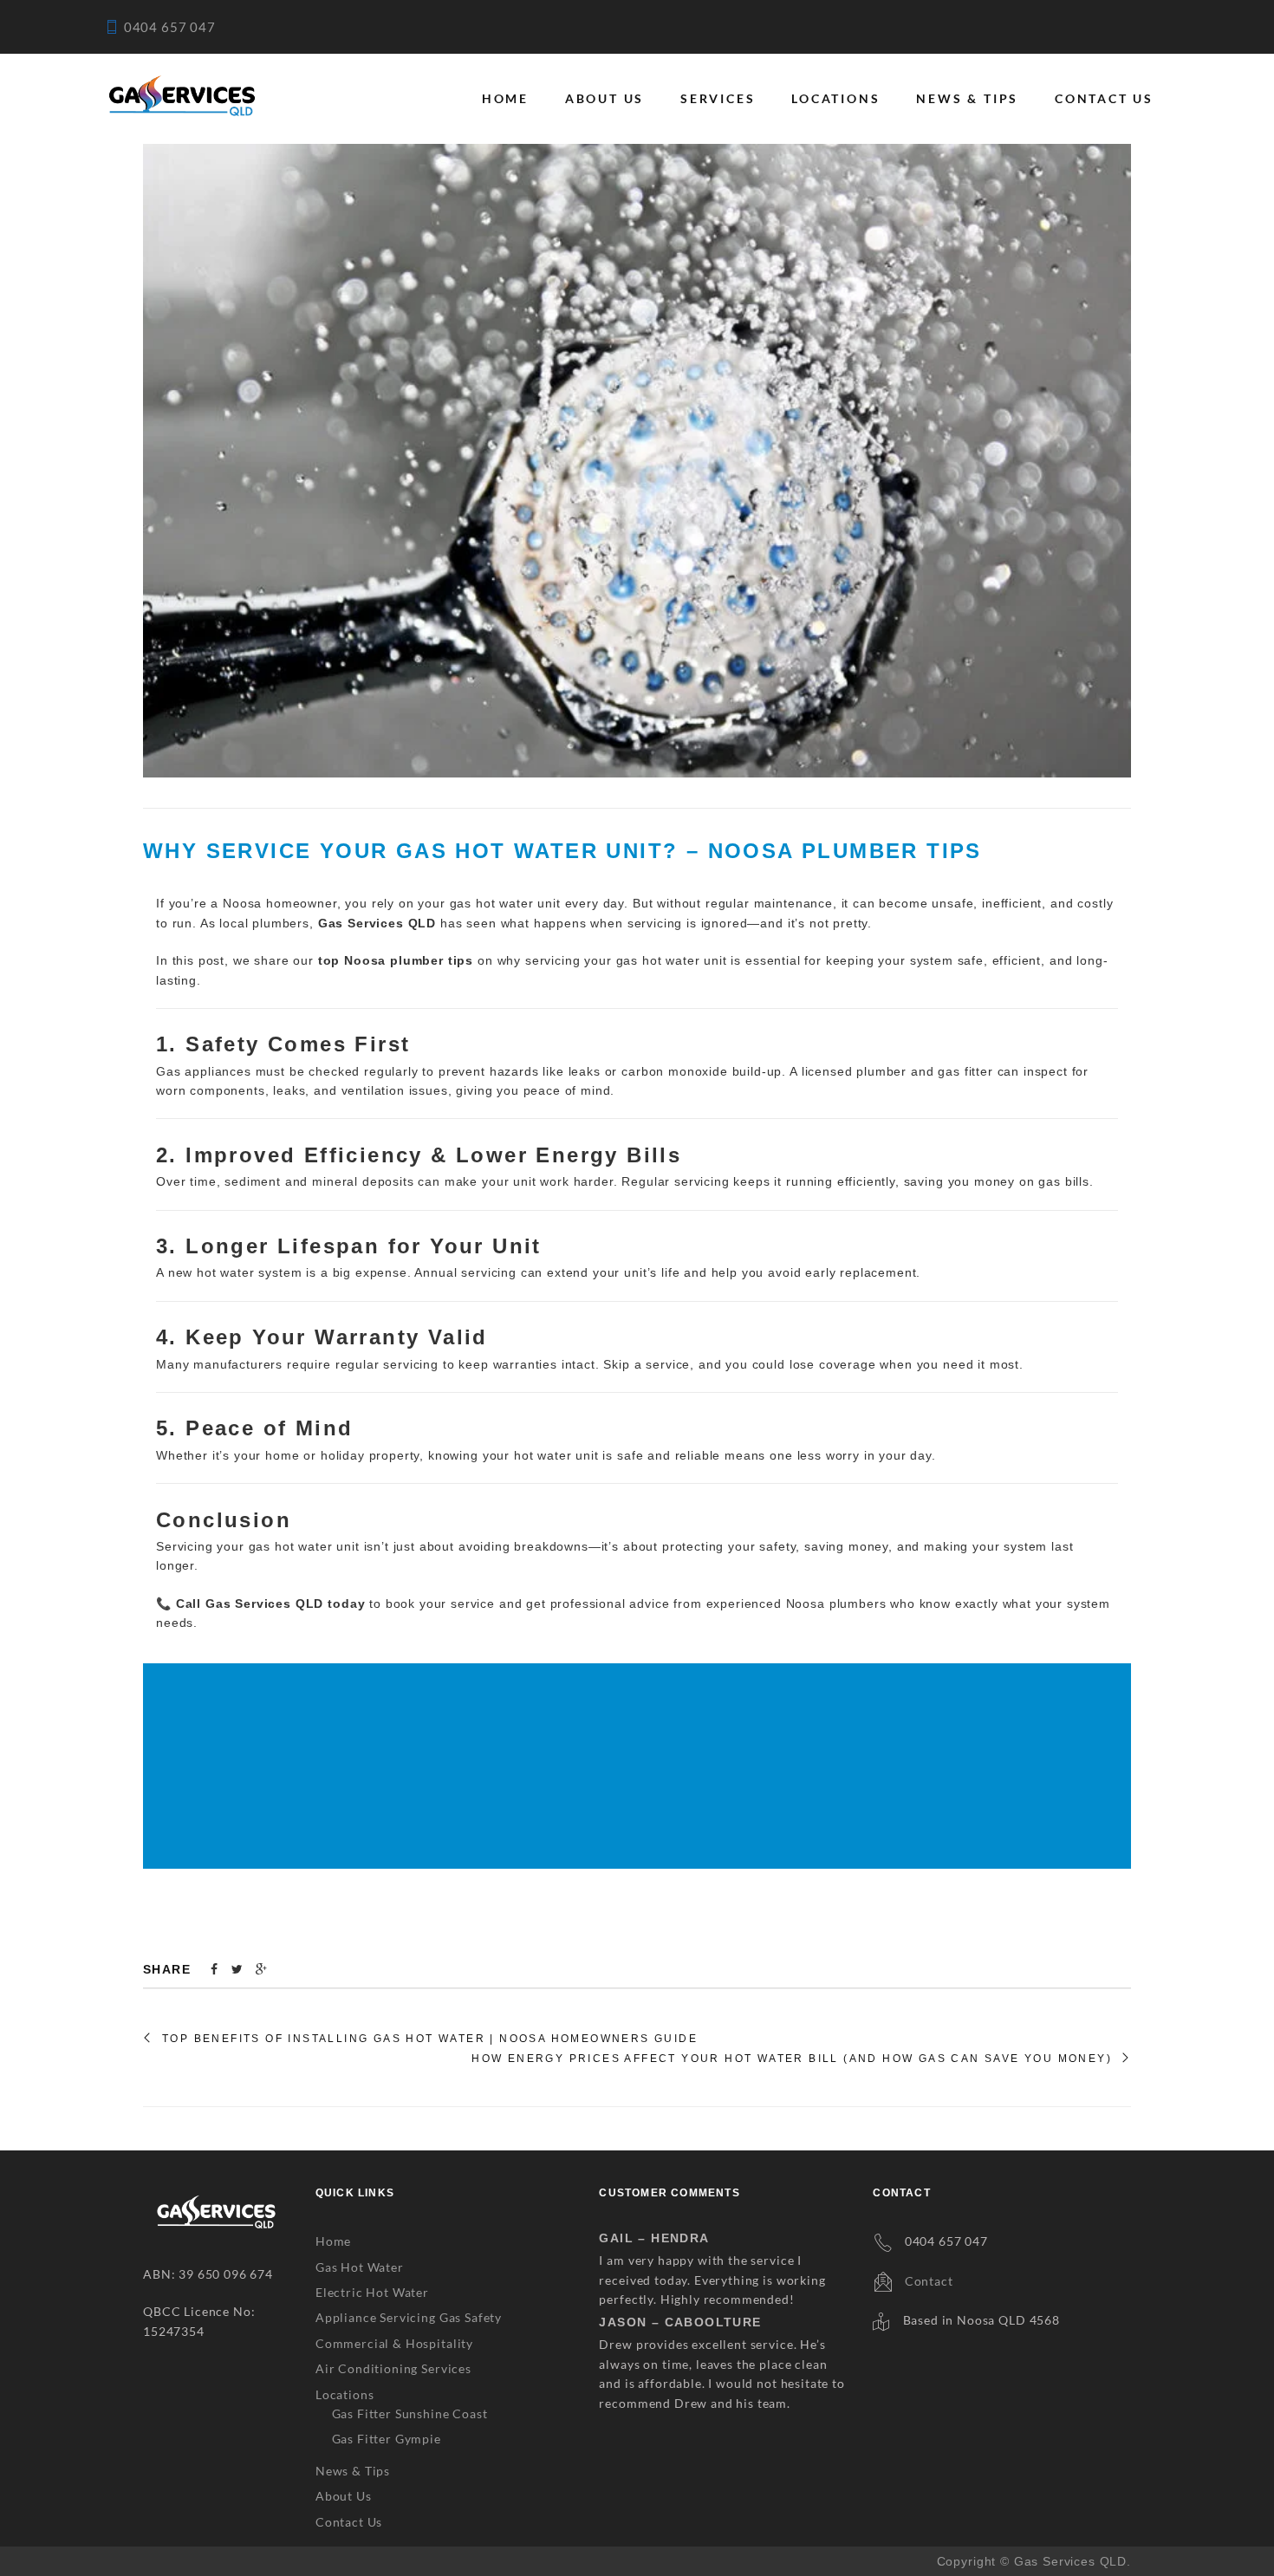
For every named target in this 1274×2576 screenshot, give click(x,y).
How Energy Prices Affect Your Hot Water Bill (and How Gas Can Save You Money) (792, 2059)
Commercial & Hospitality (394, 2343)
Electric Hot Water (372, 2292)
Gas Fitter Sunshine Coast (410, 2413)
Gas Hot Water (360, 2267)
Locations (835, 98)
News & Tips (967, 98)
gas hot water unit (672, 960)
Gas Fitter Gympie (387, 2439)
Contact (929, 2281)
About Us (604, 98)
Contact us (1104, 98)
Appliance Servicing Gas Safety (409, 2317)
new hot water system (235, 1272)
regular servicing (387, 1364)
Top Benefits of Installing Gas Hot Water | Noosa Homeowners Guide (430, 2039)
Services (718, 98)
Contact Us (349, 2522)
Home (505, 98)
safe (630, 1455)
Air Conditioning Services (393, 2368)
